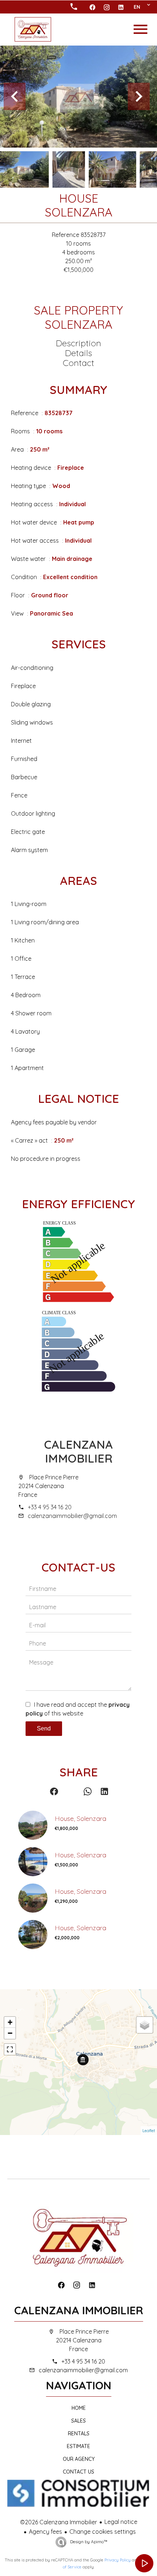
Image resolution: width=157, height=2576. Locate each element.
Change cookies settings (103, 2532)
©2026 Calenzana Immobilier (59, 2522)
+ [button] (10, 2022)
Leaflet (149, 2131)
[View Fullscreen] (10, 2049)
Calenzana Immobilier (78, 1451)
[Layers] (145, 2025)
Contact (78, 363)
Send (44, 1728)
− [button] (10, 2033)
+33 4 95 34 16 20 (50, 1507)
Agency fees (45, 2532)
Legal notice (121, 2522)
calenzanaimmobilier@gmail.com (72, 1516)
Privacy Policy (118, 2560)
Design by (88, 2542)
